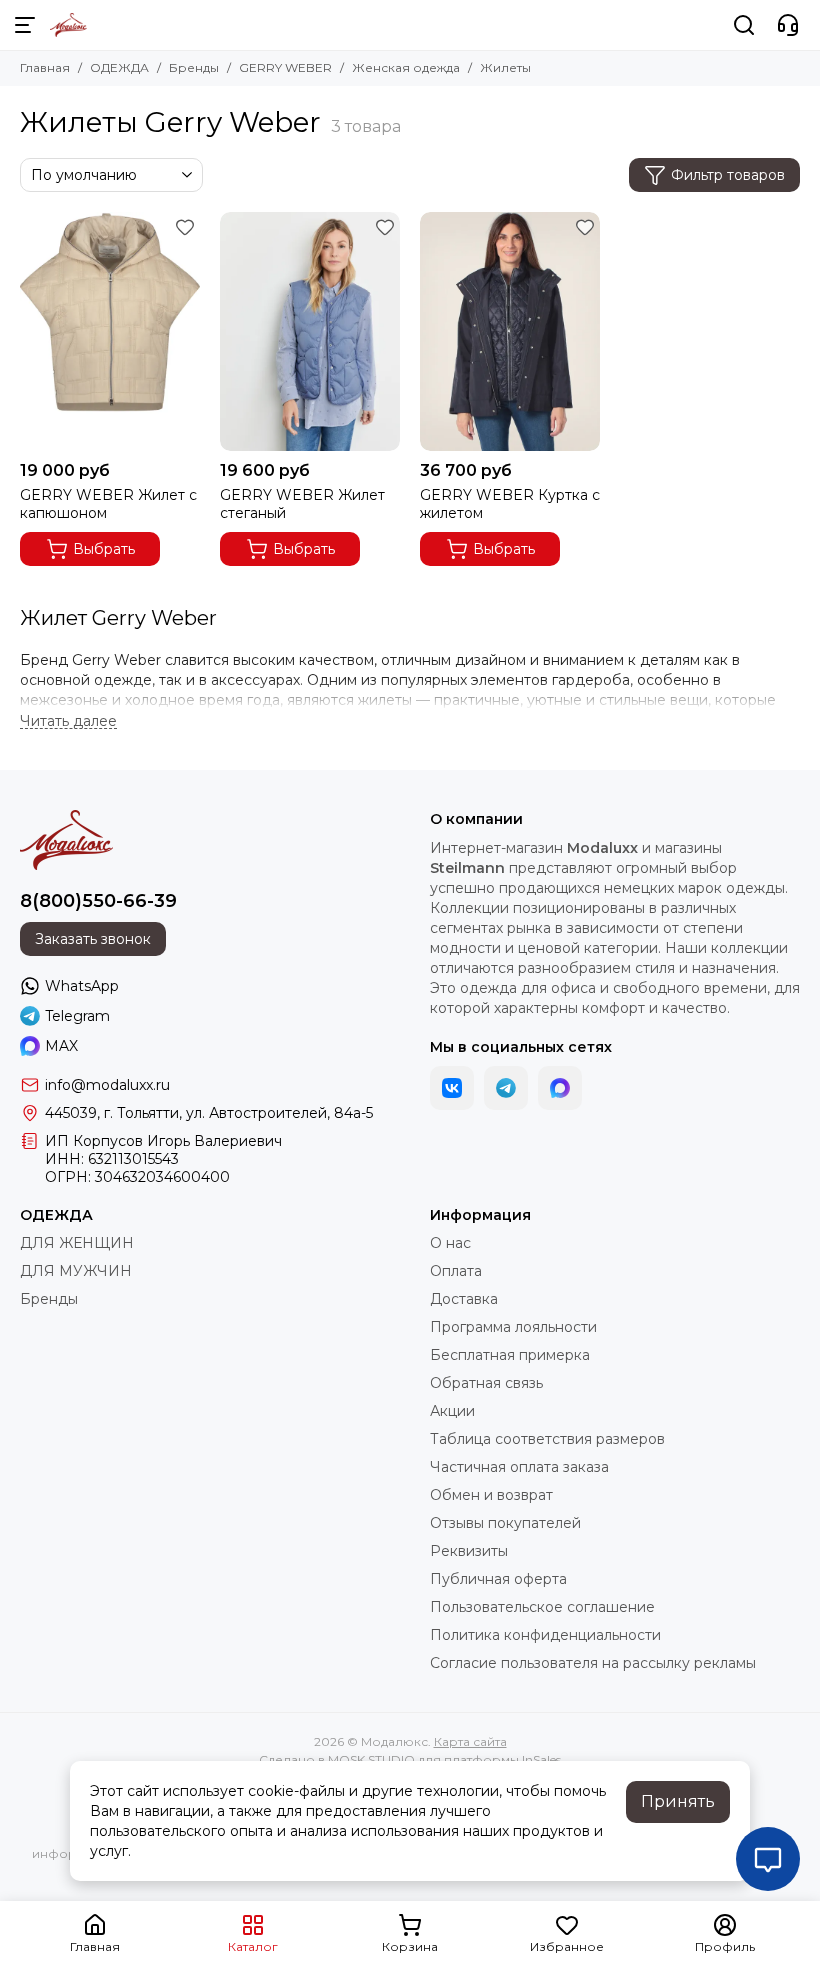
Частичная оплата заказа (519, 1467)
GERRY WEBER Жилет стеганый (302, 504)
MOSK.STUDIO (371, 1759)
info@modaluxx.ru (107, 1085)
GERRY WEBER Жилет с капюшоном (108, 504)
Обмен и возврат (491, 1495)
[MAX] (560, 1088)
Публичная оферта (498, 1579)
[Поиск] (744, 25)
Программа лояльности (513, 1327)
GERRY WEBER (285, 67)
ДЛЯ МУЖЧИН (76, 1271)
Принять (678, 1801)
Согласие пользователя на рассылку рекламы (593, 1663)
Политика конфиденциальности (545, 1635)
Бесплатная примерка (510, 1355)
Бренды (194, 67)
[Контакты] (788, 25)
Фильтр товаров (728, 175)
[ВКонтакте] (452, 1088)
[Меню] (25, 25)
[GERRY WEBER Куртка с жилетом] (510, 331)
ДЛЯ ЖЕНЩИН (77, 1243)
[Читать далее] (68, 721)
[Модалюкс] (68, 25)
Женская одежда (406, 67)
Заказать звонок (93, 939)
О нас (450, 1243)
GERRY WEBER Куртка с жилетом (510, 504)
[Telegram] (506, 1088)
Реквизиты (469, 1551)
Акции (452, 1411)
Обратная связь (486, 1383)
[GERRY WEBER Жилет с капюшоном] (110, 331)
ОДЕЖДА (119, 67)
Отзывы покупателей (505, 1523)
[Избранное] (185, 227)
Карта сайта (470, 1741)
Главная (45, 67)
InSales (541, 1759)
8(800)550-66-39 (98, 901)
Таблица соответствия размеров (547, 1439)
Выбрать (104, 549)
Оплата (456, 1271)
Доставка (464, 1299)
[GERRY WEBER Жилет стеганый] (310, 331)
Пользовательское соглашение (542, 1607)
